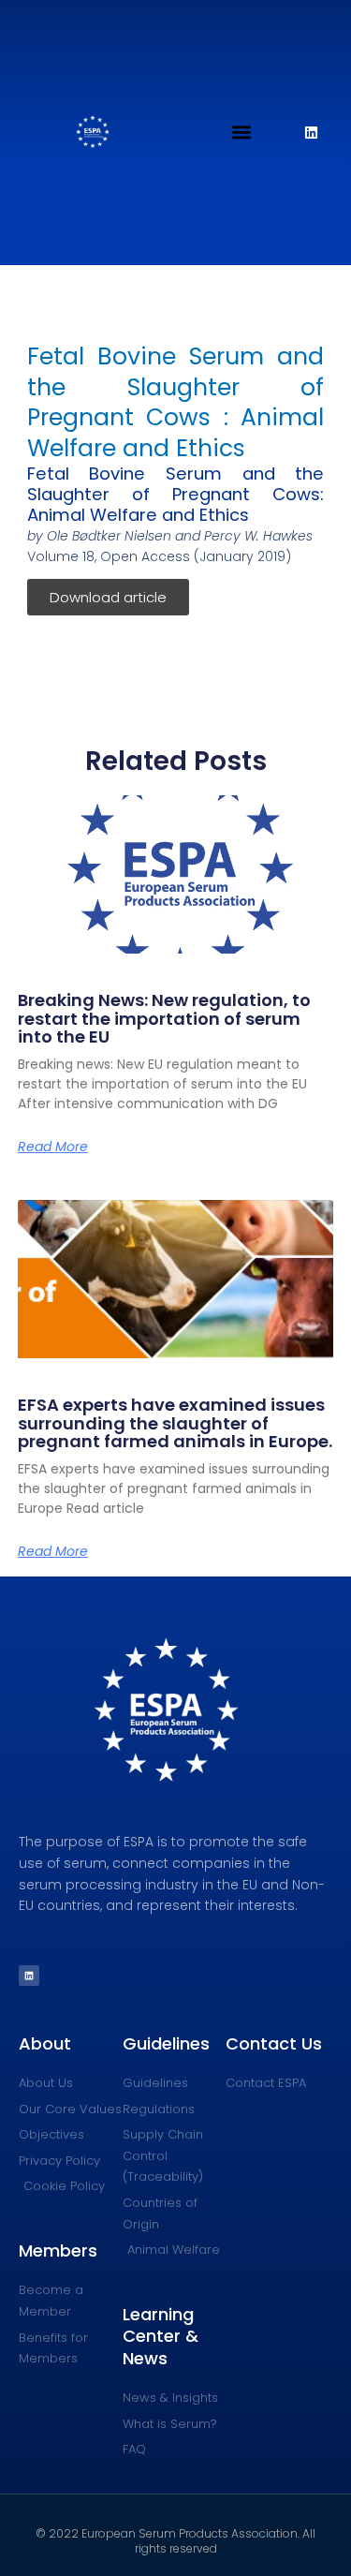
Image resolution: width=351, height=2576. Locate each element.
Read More (53, 1147)
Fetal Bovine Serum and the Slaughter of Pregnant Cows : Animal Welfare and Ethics (176, 402)
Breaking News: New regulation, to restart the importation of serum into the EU (164, 1019)
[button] (242, 133)
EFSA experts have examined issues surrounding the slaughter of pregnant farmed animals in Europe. (175, 1423)
